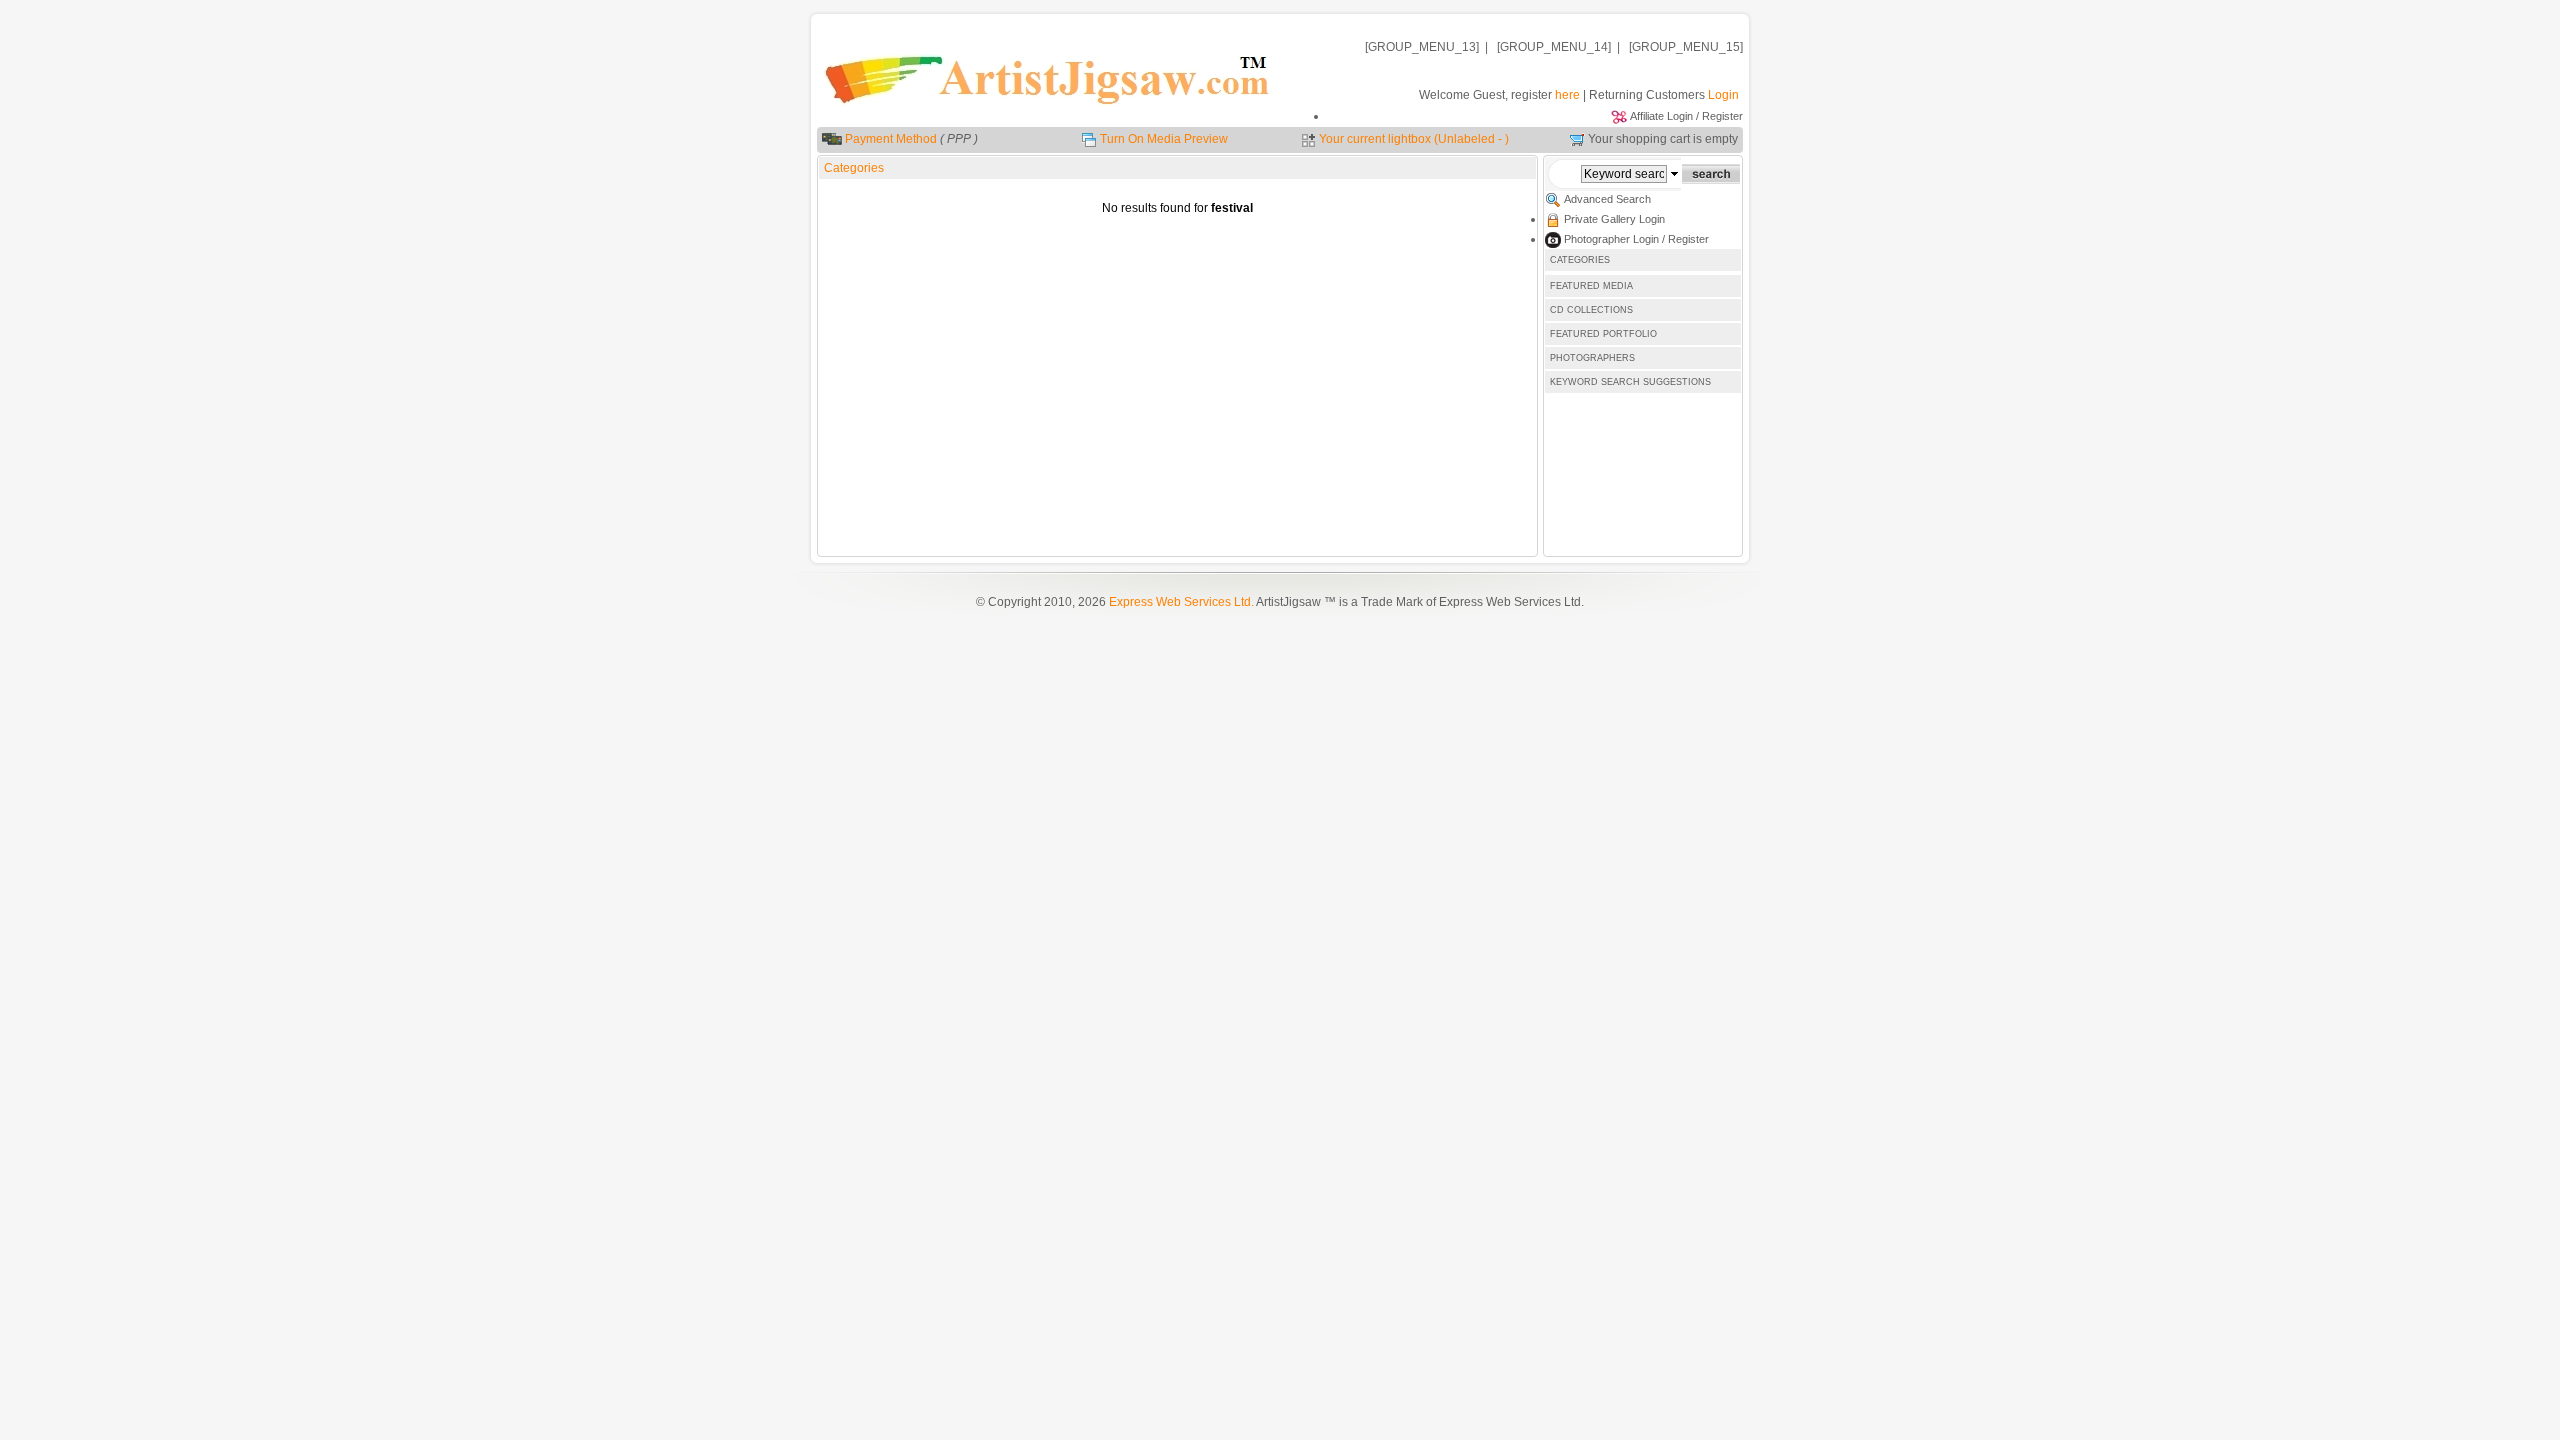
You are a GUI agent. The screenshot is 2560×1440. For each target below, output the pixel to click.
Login (1723, 95)
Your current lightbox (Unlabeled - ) (1414, 139)
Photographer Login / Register (1636, 239)
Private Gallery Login (1614, 219)
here (1567, 95)
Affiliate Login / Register (1686, 116)
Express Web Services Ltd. (1181, 602)
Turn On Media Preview (1164, 139)
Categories (854, 168)
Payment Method (891, 139)
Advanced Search (1607, 199)
